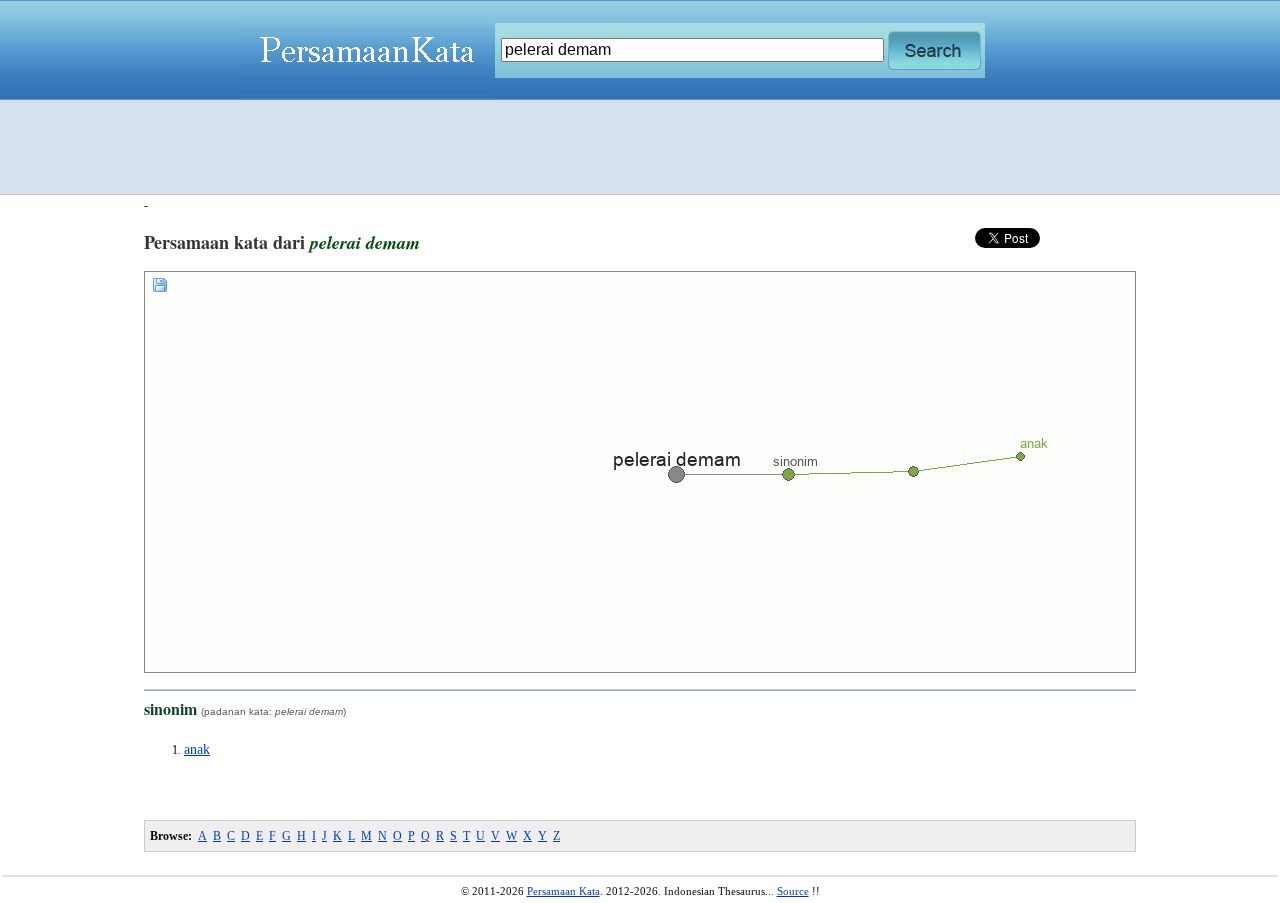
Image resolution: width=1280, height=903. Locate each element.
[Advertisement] (640, 147)
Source (793, 891)
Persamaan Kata (563, 891)
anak (197, 749)
